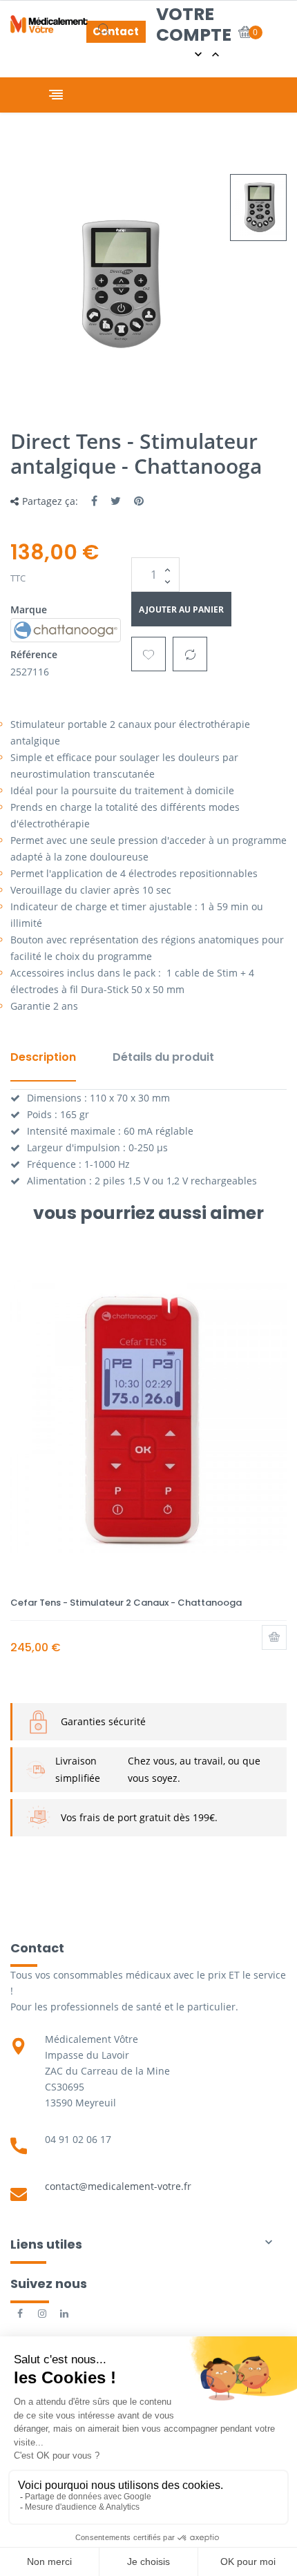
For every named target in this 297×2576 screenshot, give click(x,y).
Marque (29, 609)
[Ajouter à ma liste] (148, 654)
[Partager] (94, 501)
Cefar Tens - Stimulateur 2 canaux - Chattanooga (126, 1603)
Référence (34, 654)
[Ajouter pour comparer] (190, 654)
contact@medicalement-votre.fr (118, 2186)
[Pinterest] (139, 501)
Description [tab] (43, 1057)
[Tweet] (116, 501)
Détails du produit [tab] (163, 1057)
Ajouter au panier (181, 609)
